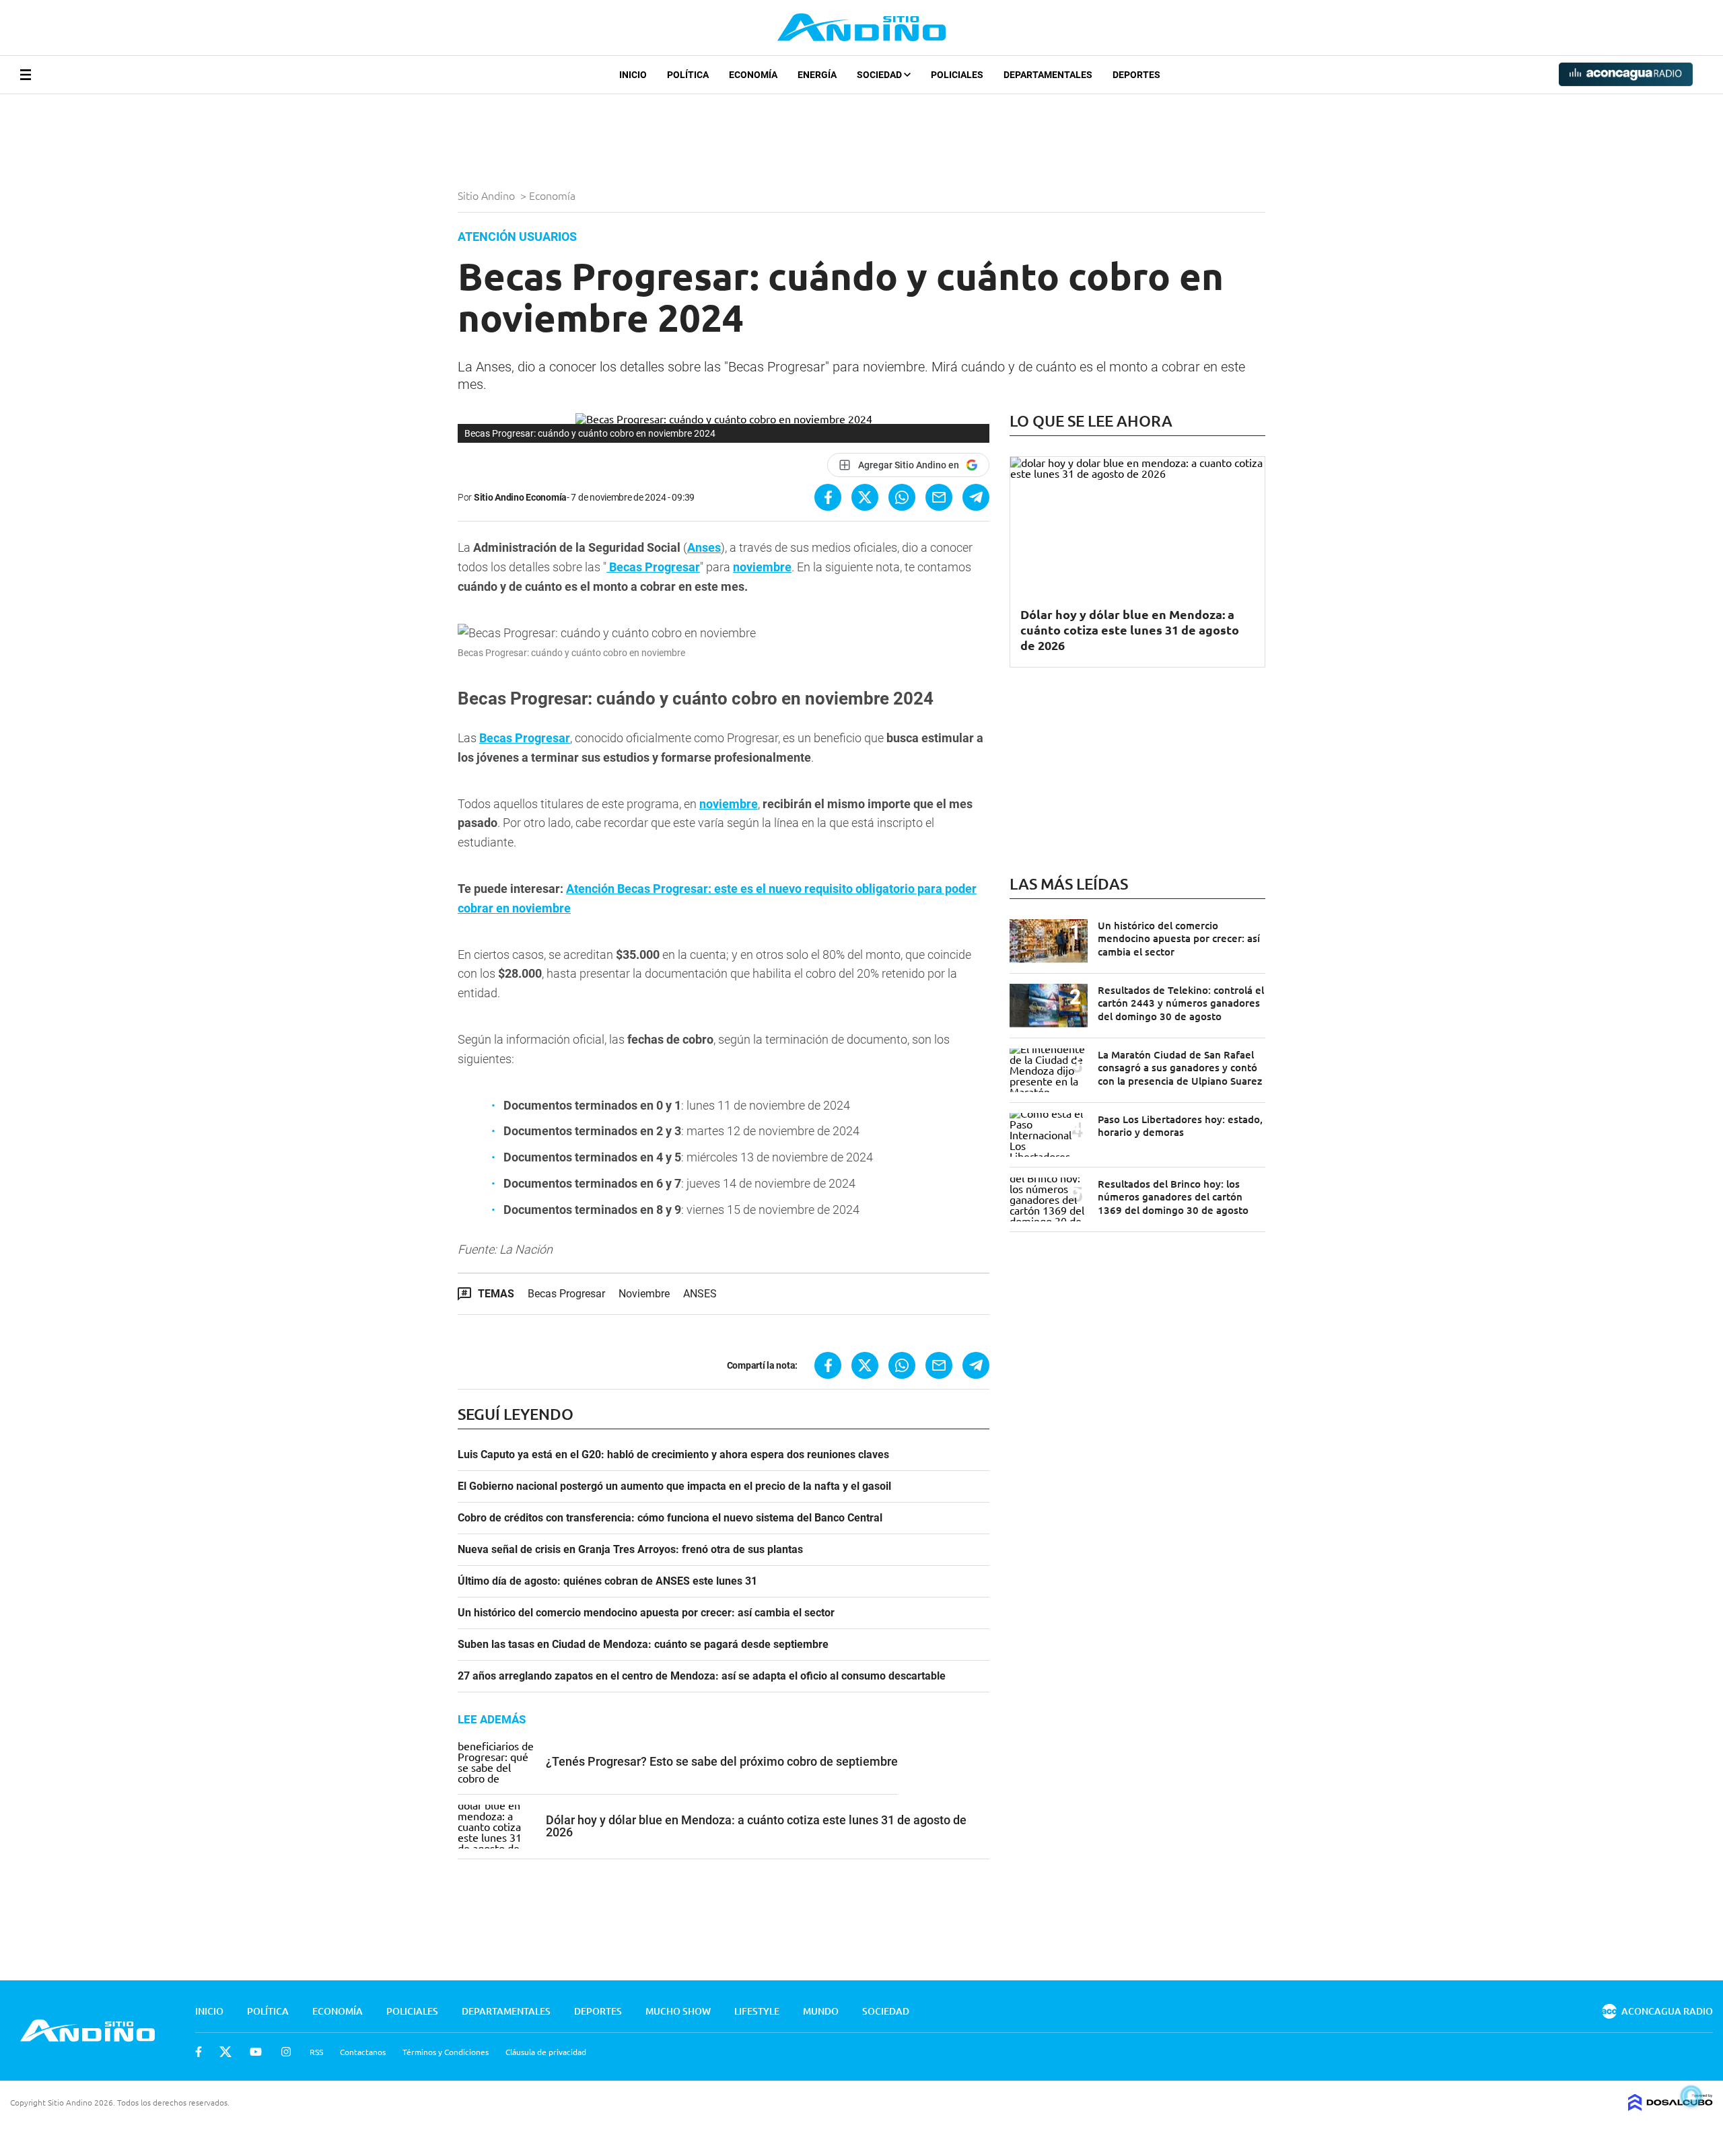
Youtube (256, 2052)
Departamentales (1048, 75)
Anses (704, 547)
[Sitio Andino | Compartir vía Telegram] (976, 497)
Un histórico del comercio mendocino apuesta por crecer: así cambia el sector (646, 1613)
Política (688, 75)
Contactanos (363, 2052)
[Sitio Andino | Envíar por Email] (939, 497)
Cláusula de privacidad (546, 2052)
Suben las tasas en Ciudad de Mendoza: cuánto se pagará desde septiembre (643, 1645)
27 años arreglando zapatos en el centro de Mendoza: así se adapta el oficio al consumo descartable (702, 1676)
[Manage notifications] (1691, 2096)
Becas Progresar (525, 738)
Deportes (1136, 75)
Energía (817, 75)
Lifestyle (757, 2011)
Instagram (286, 2052)
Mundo (821, 2011)
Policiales (957, 75)
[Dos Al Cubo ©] (1671, 2106)
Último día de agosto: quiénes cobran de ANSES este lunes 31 (607, 1581)
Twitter (225, 2052)
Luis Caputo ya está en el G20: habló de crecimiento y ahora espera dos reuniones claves (673, 1455)
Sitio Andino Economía (520, 497)
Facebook (199, 2052)
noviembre (762, 567)
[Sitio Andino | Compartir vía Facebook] (828, 497)
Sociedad (880, 75)
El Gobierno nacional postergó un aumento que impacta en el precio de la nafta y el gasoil (674, 1486)
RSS (316, 2052)
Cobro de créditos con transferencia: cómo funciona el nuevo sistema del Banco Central (670, 1518)
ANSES (700, 1294)
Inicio (633, 75)
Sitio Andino (488, 195)
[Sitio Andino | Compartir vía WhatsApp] (902, 497)
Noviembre (644, 1294)
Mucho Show (678, 2011)
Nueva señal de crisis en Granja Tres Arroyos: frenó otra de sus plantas (630, 1550)
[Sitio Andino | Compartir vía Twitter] (865, 497)
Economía (753, 75)
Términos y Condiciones (446, 2052)
